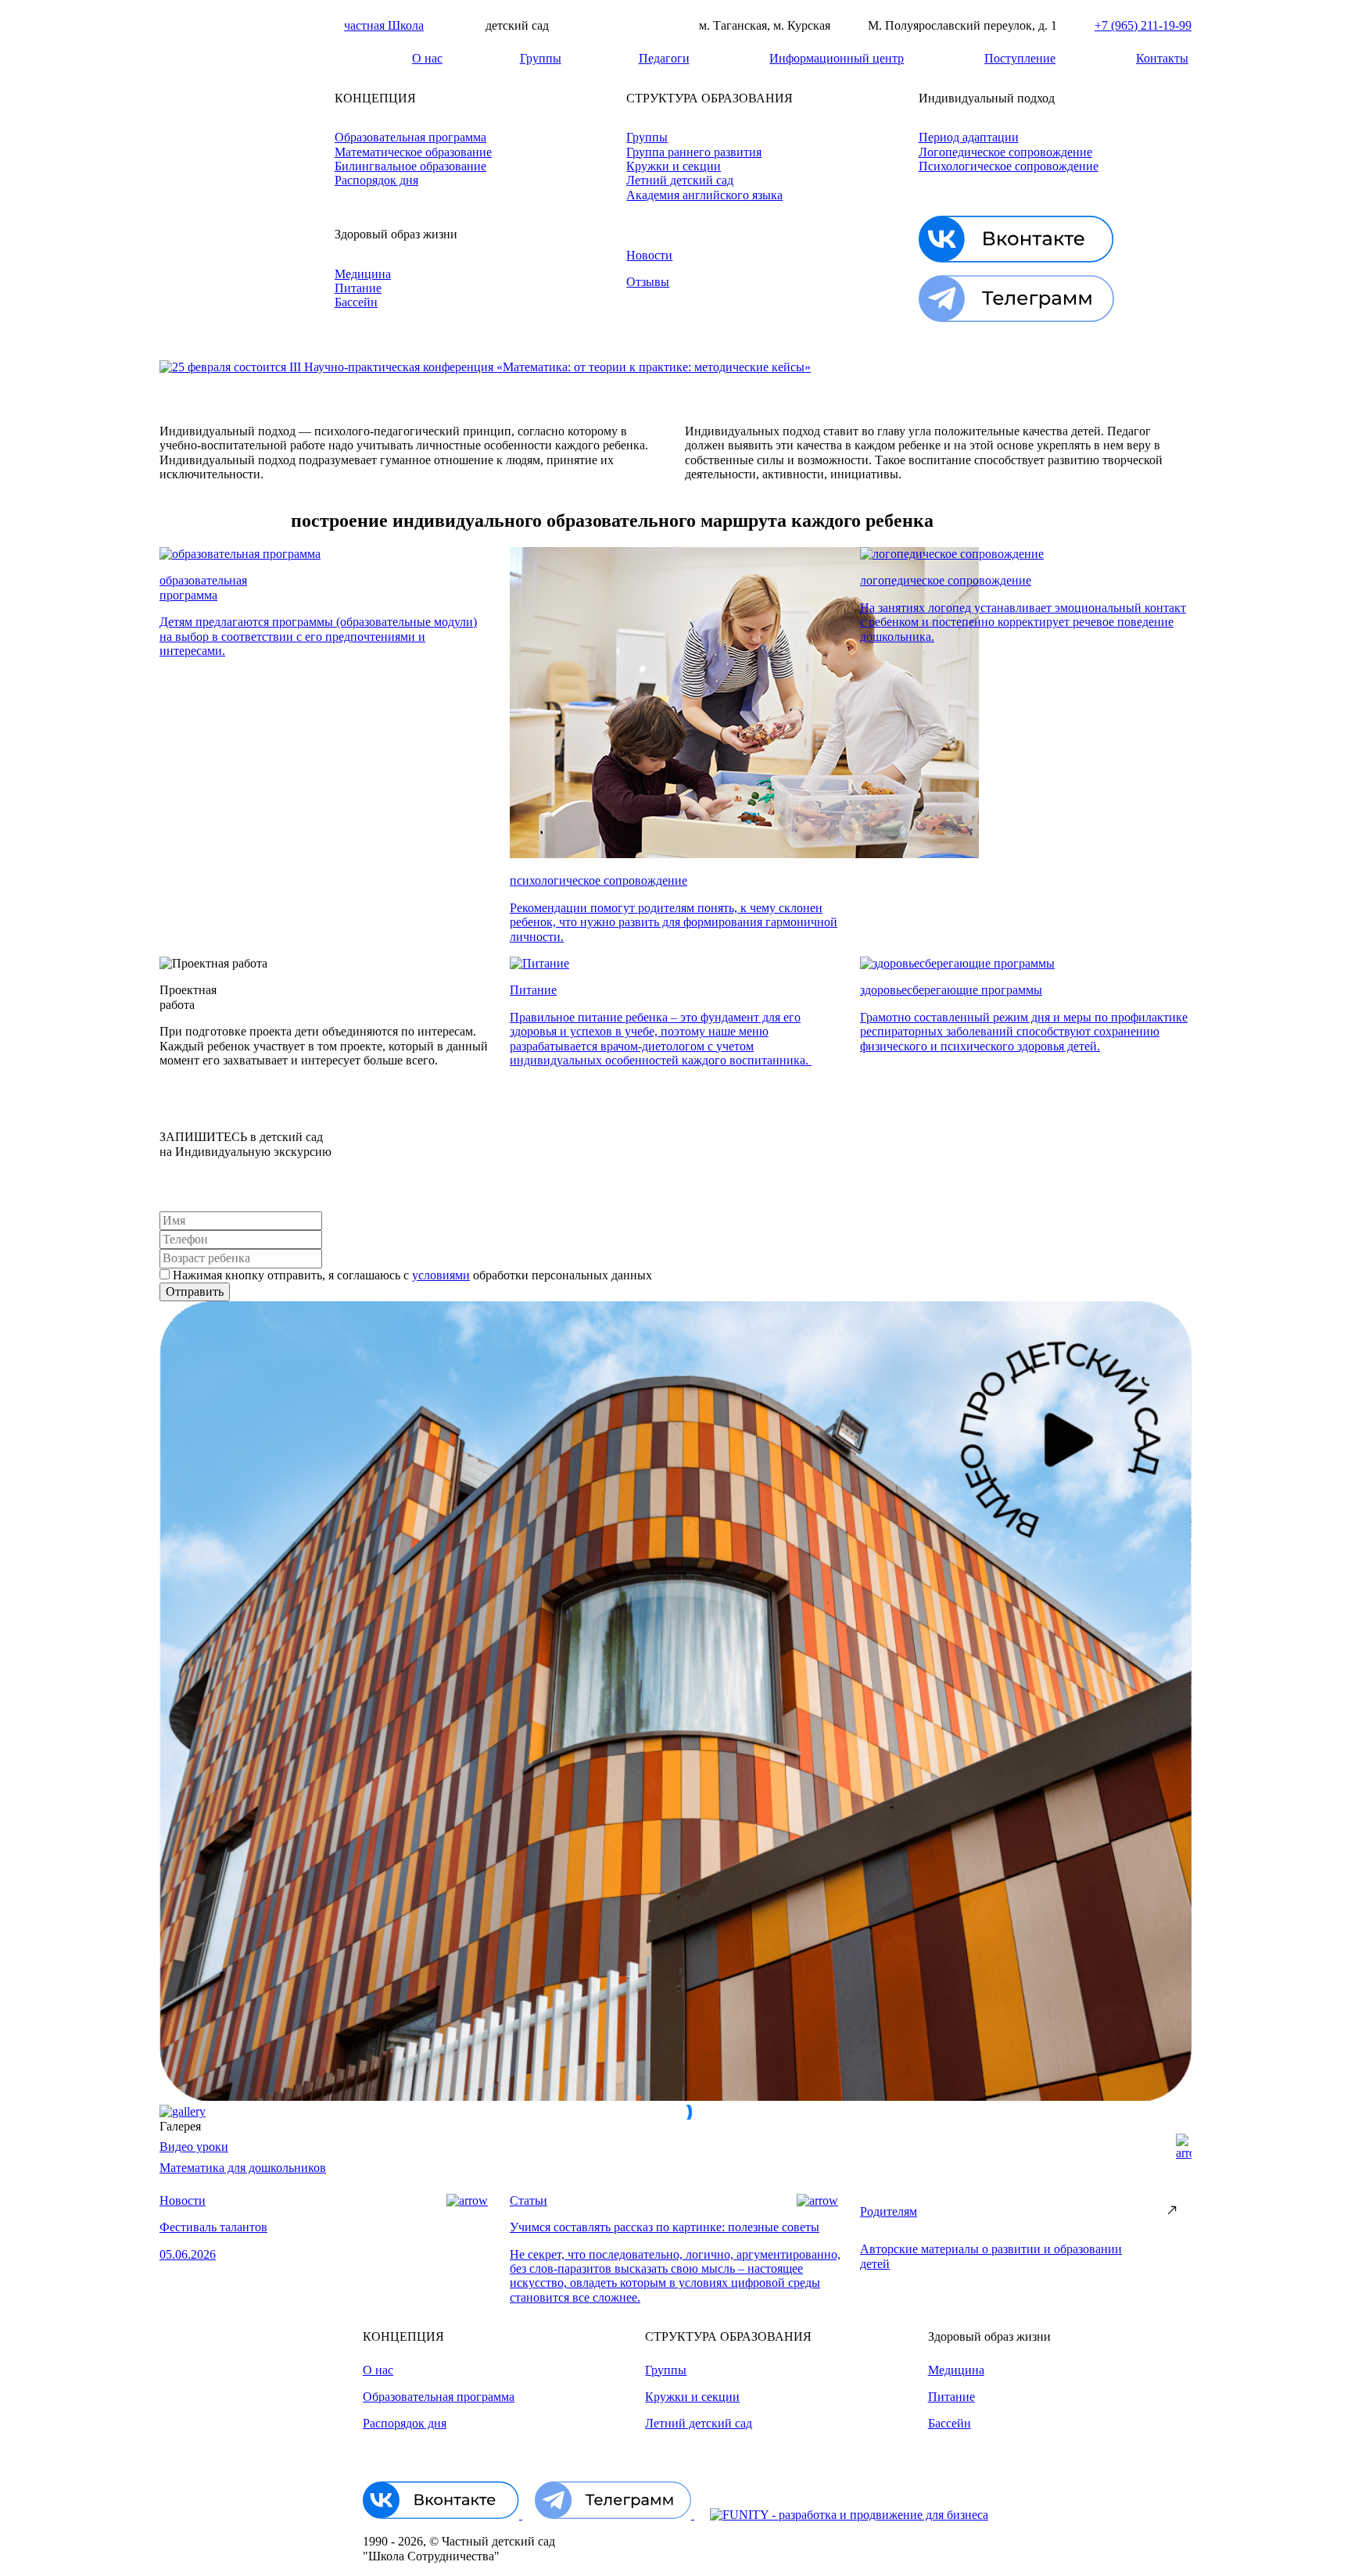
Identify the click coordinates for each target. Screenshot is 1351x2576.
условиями (441, 1275)
